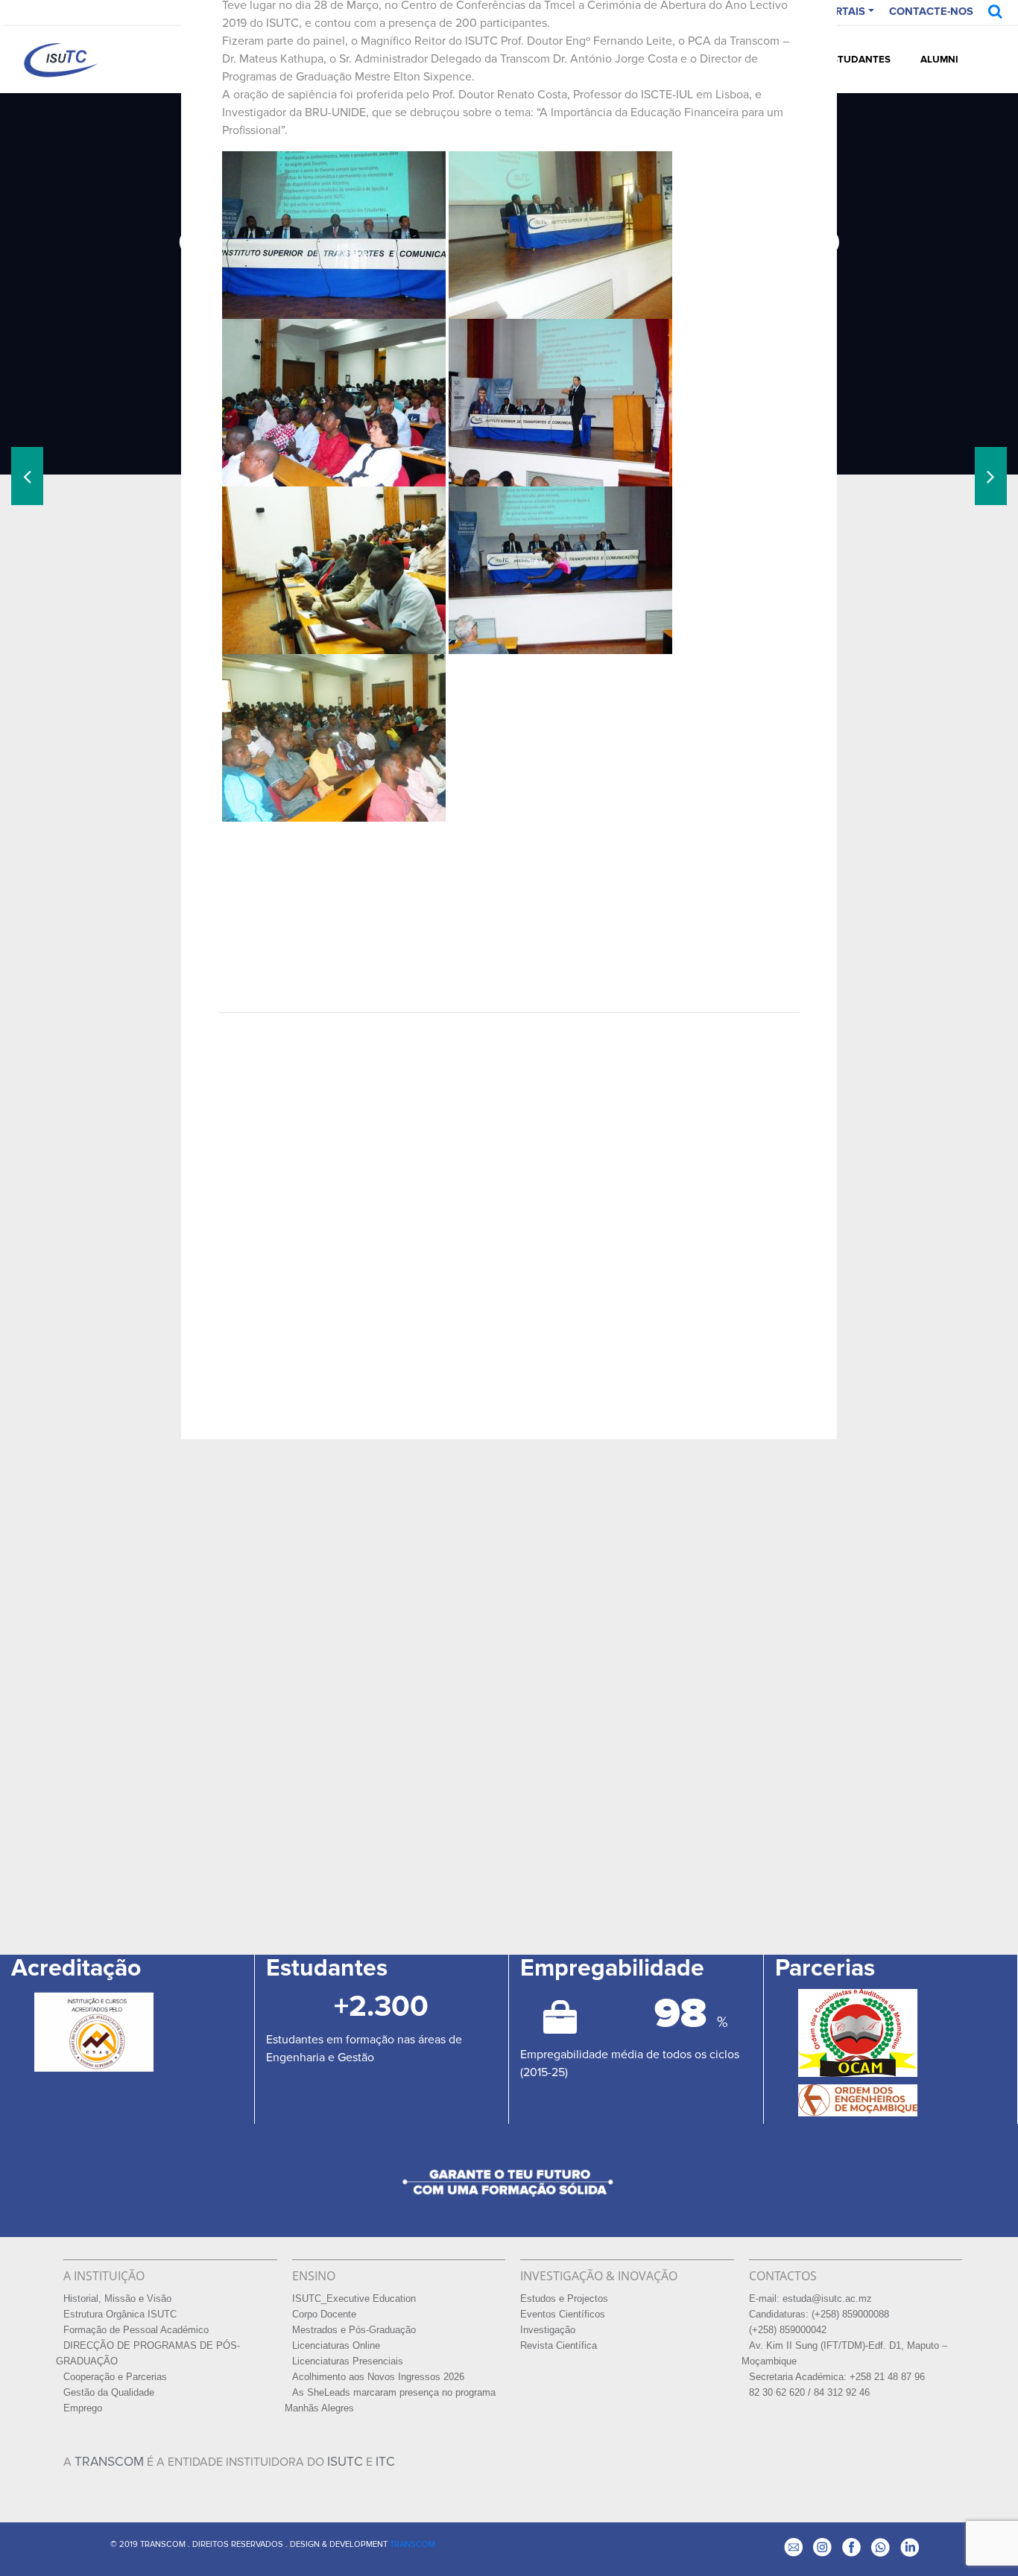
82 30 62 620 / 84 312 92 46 (809, 2393)
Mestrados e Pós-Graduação (354, 2330)
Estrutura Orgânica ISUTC (120, 2315)
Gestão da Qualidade (109, 2393)
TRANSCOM (109, 2462)
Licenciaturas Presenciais (348, 2361)
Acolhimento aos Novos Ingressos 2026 (378, 2377)
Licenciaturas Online (336, 2346)
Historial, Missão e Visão (117, 2299)
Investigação (548, 2330)
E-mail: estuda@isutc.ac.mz (810, 2299)
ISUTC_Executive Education (354, 2299)
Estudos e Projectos (564, 2299)
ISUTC (345, 2462)
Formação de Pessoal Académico (136, 2330)
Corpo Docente (324, 2315)
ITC (385, 2462)
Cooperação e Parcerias (115, 2377)
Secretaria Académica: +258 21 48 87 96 (837, 2377)
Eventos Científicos (563, 2315)
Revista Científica (559, 2346)
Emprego (83, 2408)
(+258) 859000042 (788, 2330)
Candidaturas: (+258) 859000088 (819, 2315)
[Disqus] (509, 1211)
